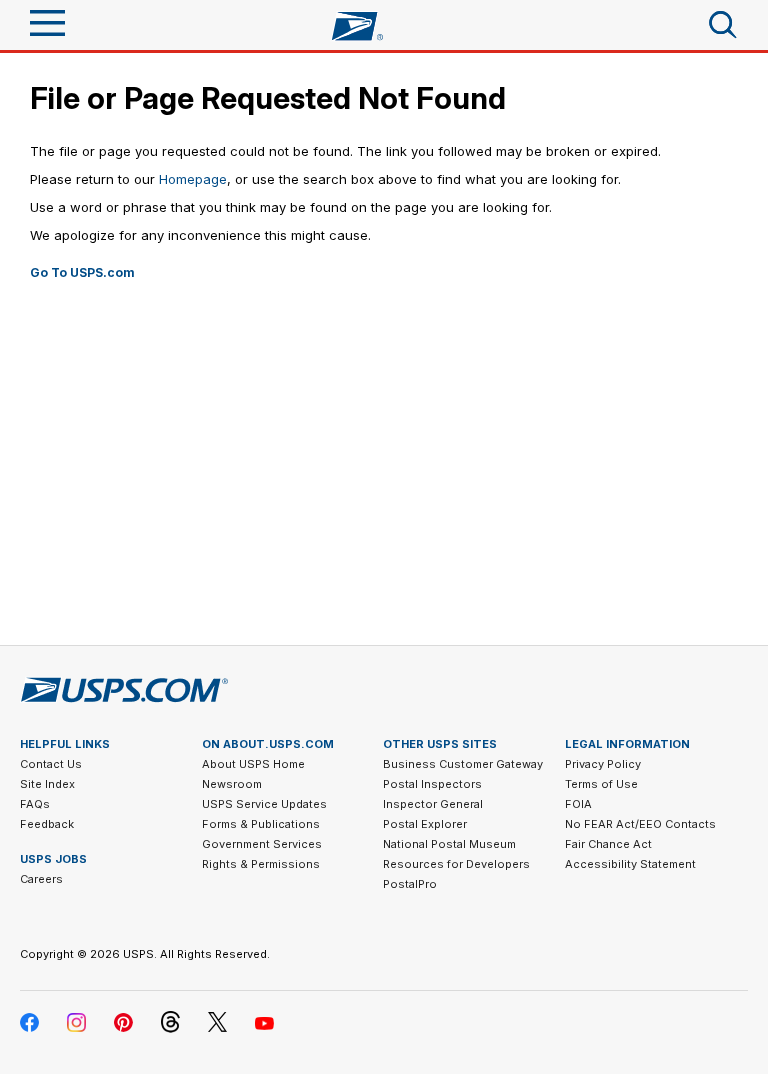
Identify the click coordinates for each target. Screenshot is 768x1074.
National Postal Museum (449, 844)
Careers (41, 879)
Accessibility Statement (630, 864)
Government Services (262, 844)
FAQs (35, 804)
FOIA (578, 804)
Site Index (47, 784)
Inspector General (433, 804)
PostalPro (410, 884)
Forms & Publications (261, 824)
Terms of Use (601, 784)
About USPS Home (253, 764)
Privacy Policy (603, 764)
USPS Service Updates (264, 804)
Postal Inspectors (432, 784)
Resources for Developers (456, 864)
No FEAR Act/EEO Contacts (640, 824)
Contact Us (51, 764)
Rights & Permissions (261, 864)
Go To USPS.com (82, 272)
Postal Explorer (425, 824)
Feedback (47, 824)
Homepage (193, 179)
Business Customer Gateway (463, 764)
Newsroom (232, 784)
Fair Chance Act (608, 844)
